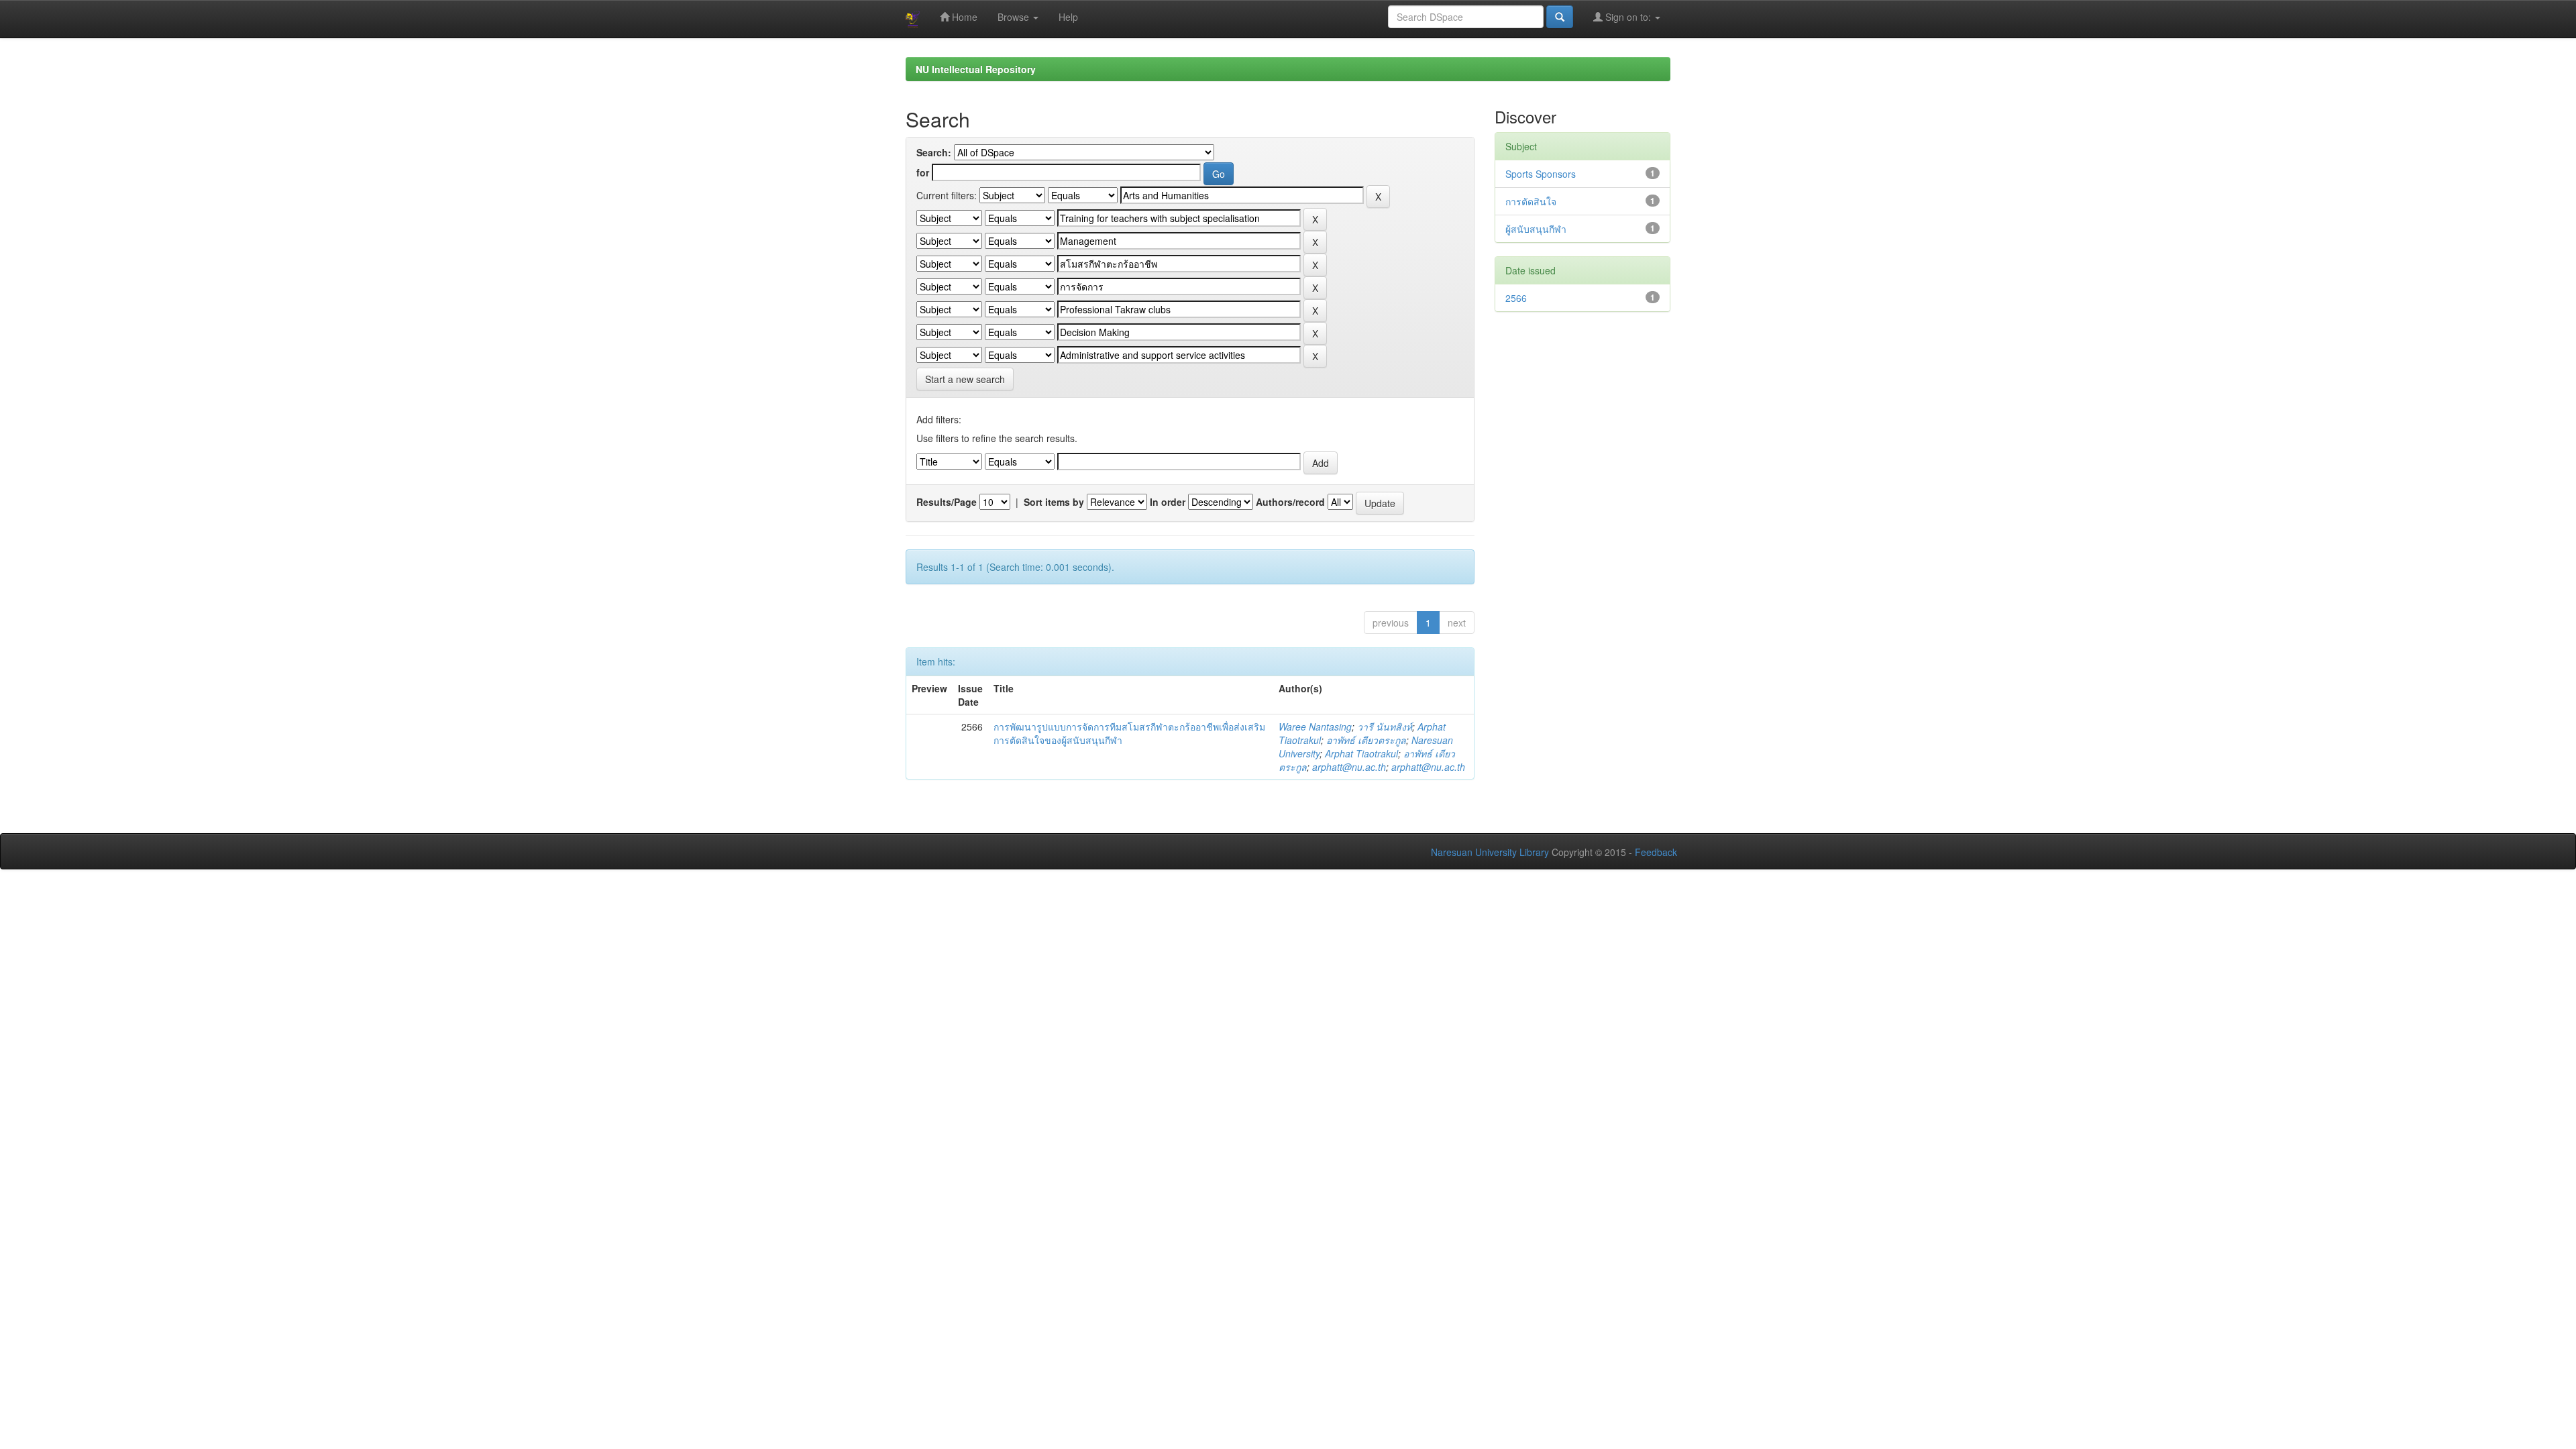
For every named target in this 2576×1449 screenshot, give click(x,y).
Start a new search (965, 379)
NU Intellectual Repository (976, 69)
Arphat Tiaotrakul (1361, 753)
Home (963, 17)
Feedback (1656, 852)
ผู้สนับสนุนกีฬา (1536, 229)
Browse (1015, 17)
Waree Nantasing (1315, 727)
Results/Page (947, 502)
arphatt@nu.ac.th (1349, 767)
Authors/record (1290, 502)
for (923, 172)
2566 (1516, 298)
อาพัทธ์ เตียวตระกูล (1366, 740)
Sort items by (1054, 502)
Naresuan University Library (1490, 852)
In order (1168, 502)
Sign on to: (1628, 17)
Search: (934, 152)
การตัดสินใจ (1531, 201)
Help (1068, 17)
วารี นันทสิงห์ (1385, 727)
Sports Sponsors (1541, 174)
